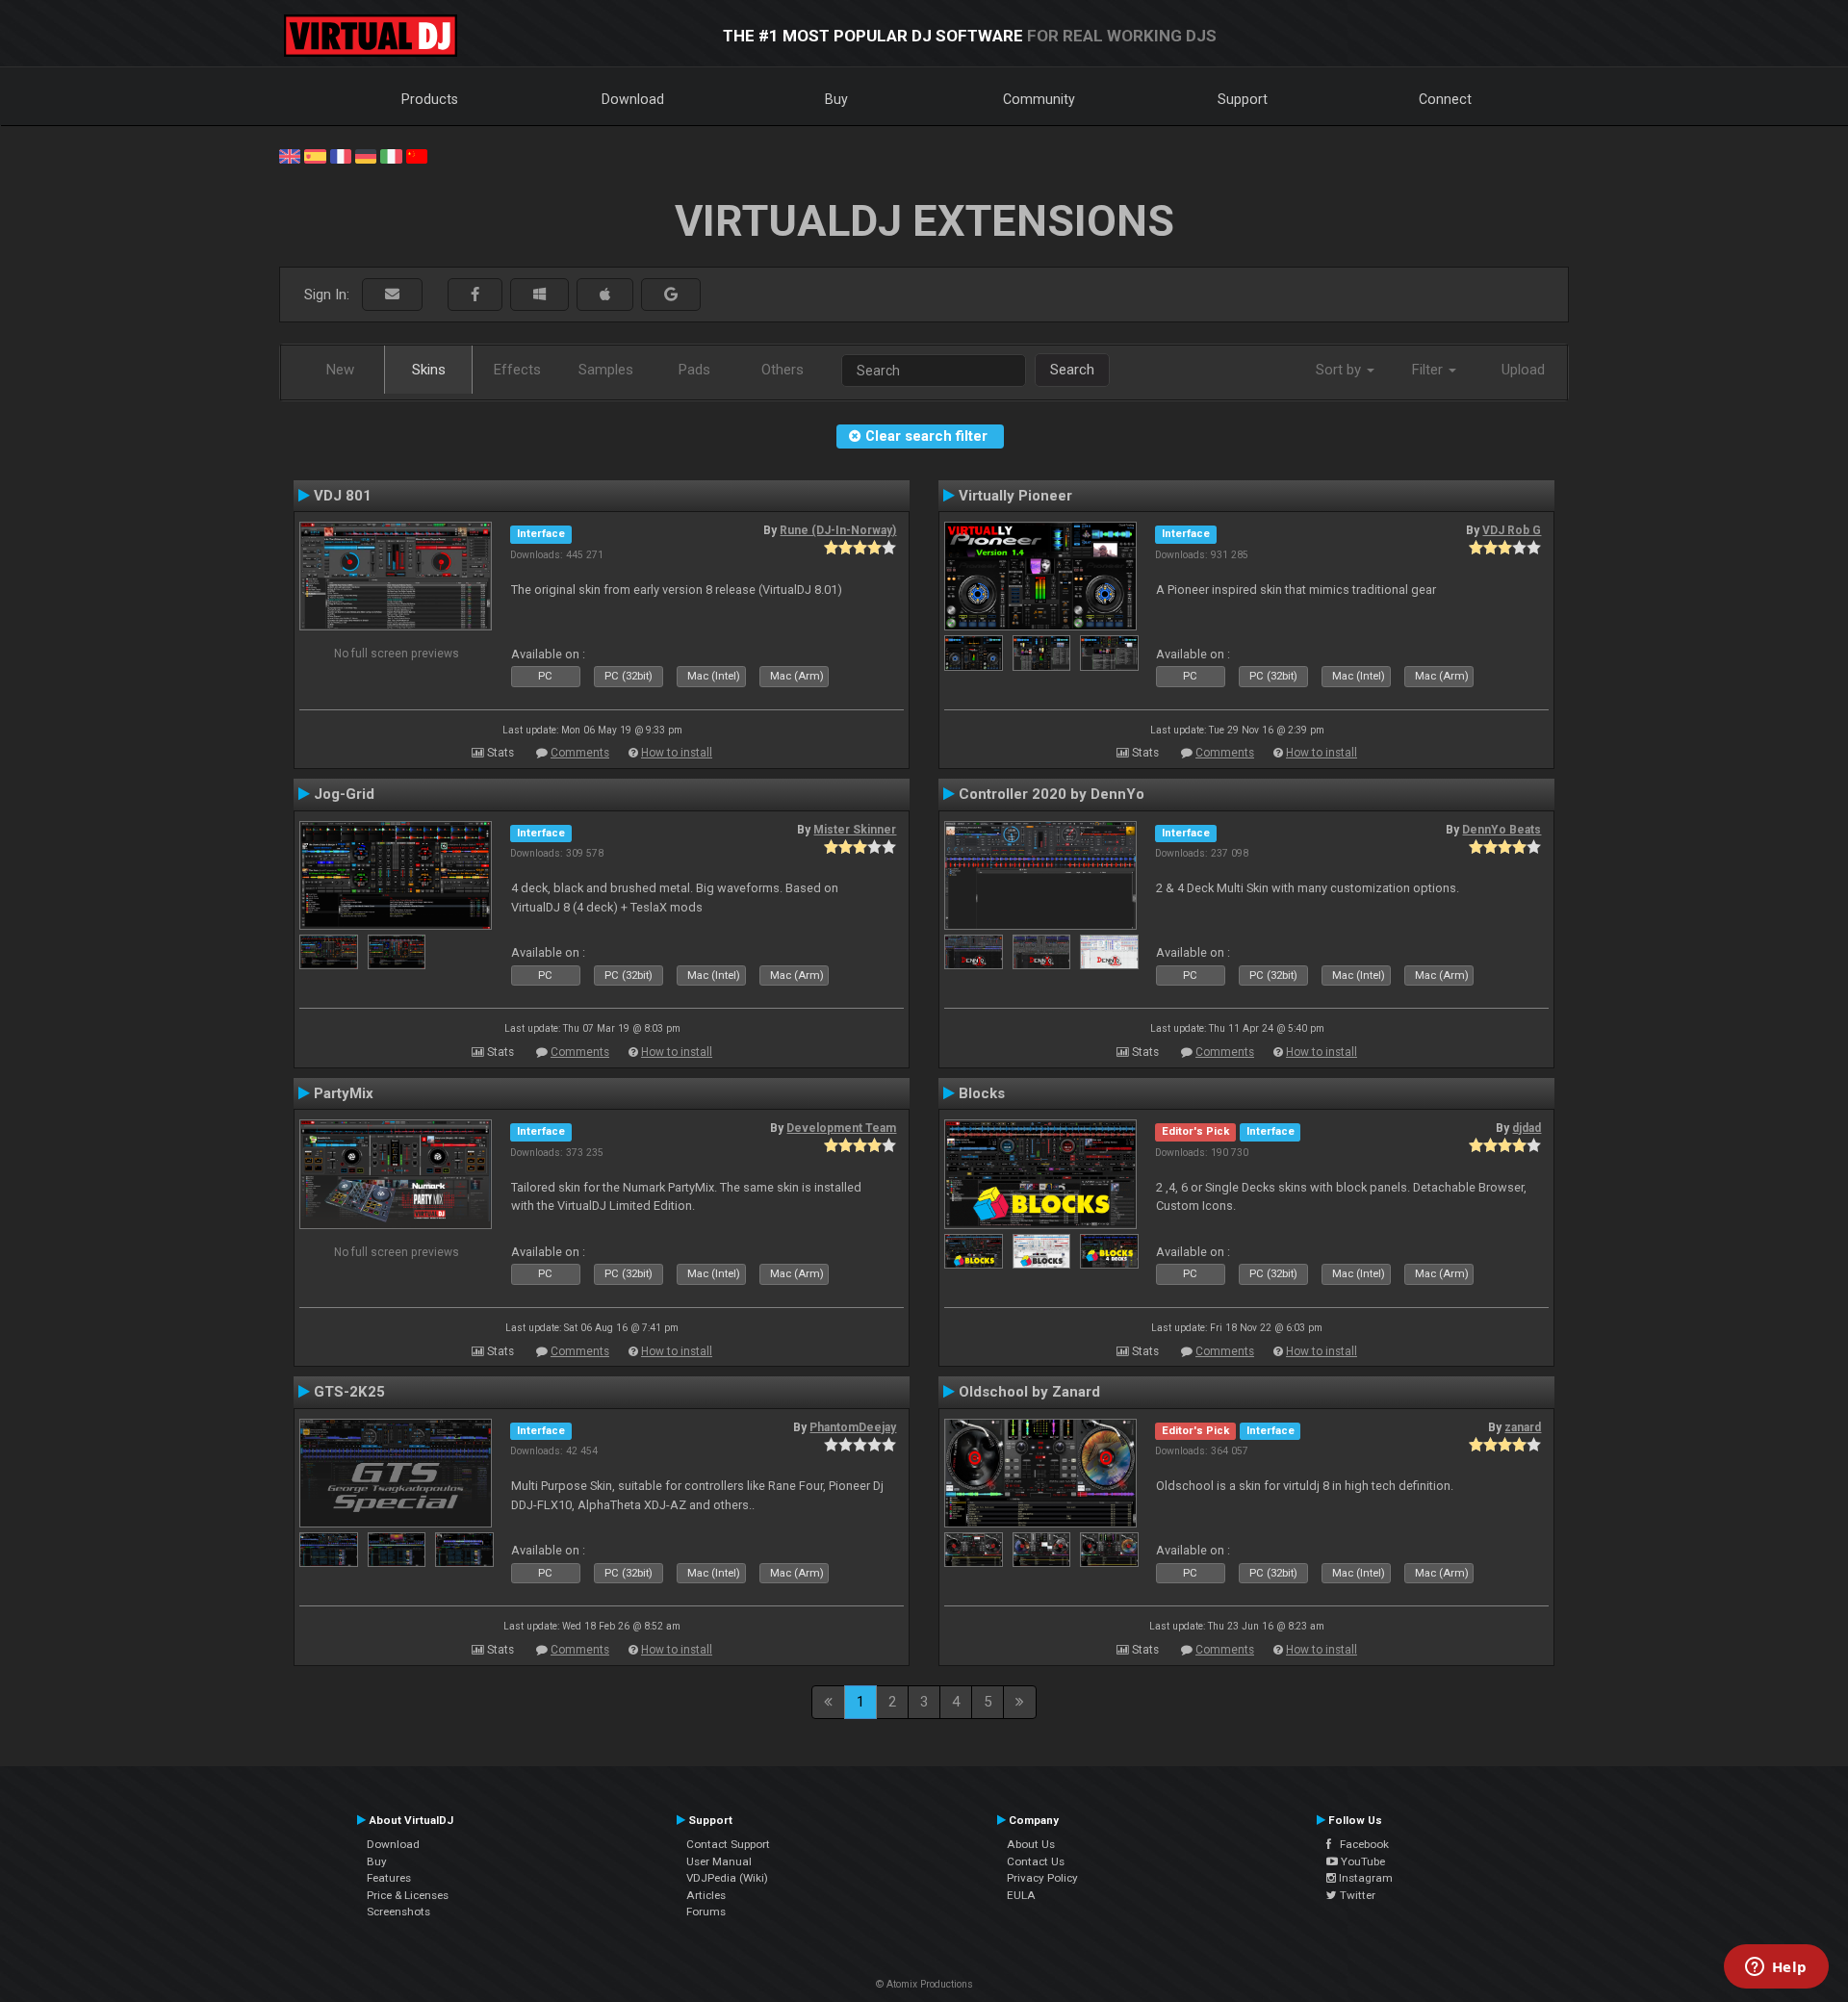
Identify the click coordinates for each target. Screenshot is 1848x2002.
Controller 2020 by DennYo (1052, 794)
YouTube (1361, 1861)
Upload (1523, 370)
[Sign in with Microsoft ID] (539, 295)
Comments (580, 753)
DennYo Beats (1501, 830)
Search (1072, 370)
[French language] (341, 155)
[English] (290, 155)
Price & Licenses (408, 1895)
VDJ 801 (343, 496)
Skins (429, 370)
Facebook (1360, 1844)
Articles (706, 1895)
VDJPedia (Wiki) (727, 1878)
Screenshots (398, 1912)
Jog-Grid (344, 794)
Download (633, 99)
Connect (1445, 99)
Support (1243, 99)
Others (783, 370)
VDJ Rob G (1512, 530)
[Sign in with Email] (392, 295)
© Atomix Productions (924, 1984)
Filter (1429, 370)
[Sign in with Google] (671, 295)
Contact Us (1036, 1861)
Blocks (982, 1093)
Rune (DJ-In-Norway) (838, 530)
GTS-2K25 (349, 1392)
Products (430, 99)
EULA (1021, 1895)
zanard (1523, 1427)
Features (389, 1878)
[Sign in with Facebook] (475, 295)
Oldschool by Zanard (1029, 1392)
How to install (677, 753)
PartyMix (344, 1093)
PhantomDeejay (853, 1427)
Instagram (1364, 1878)
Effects (517, 370)
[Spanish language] (315, 155)
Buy (836, 99)
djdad (1527, 1128)
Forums (706, 1912)
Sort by (1340, 370)
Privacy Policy (1042, 1878)
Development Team (841, 1128)
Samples (606, 370)
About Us (1031, 1844)
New (340, 370)
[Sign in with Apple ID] (605, 295)
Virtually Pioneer (1015, 496)
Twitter (1356, 1895)
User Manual (719, 1861)
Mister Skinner (855, 830)
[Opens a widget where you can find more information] (1776, 1968)
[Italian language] (391, 155)
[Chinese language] (417, 155)
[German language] (366, 155)
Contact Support (728, 1844)
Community (1039, 99)
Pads (694, 370)
